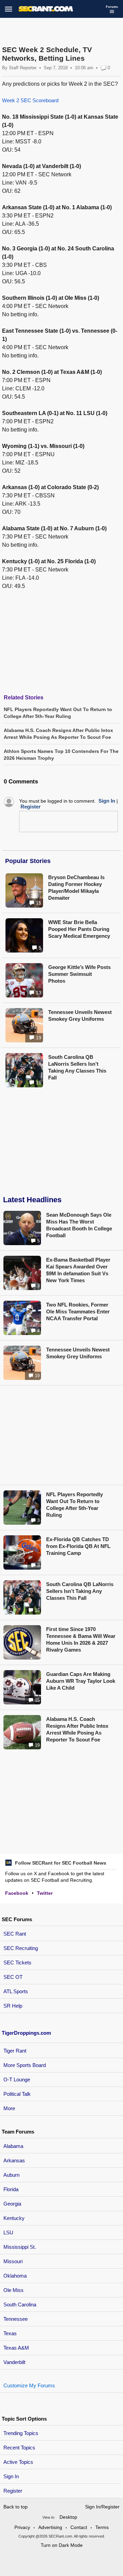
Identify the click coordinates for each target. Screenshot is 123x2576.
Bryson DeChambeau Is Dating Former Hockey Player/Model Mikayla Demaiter (76, 888)
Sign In (11, 2476)
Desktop (68, 2517)
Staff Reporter (23, 68)
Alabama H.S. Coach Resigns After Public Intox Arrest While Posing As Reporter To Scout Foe (77, 1729)
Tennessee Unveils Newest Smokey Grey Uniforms (80, 1015)
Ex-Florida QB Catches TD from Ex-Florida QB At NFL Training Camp (78, 1546)
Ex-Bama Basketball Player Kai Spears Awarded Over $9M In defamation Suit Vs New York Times (78, 1270)
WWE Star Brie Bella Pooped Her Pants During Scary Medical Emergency (79, 929)
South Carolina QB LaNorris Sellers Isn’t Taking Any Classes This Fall (77, 1067)
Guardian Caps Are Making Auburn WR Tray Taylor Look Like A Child (81, 1681)
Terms (102, 2527)
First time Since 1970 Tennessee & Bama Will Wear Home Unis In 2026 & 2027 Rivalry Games (81, 1639)
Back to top (16, 2507)
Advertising (50, 2527)
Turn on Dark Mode (62, 2545)
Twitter (45, 1893)
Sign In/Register (102, 2507)
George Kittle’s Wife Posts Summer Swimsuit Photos (79, 974)
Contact (79, 2527)
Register (13, 2491)
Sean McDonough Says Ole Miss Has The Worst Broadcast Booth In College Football (79, 1225)
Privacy (22, 2527)
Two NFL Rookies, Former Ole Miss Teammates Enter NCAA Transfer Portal (78, 1311)
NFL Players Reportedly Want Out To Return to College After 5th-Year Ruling (74, 1505)
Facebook (17, 1893)
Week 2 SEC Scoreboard (30, 100)
